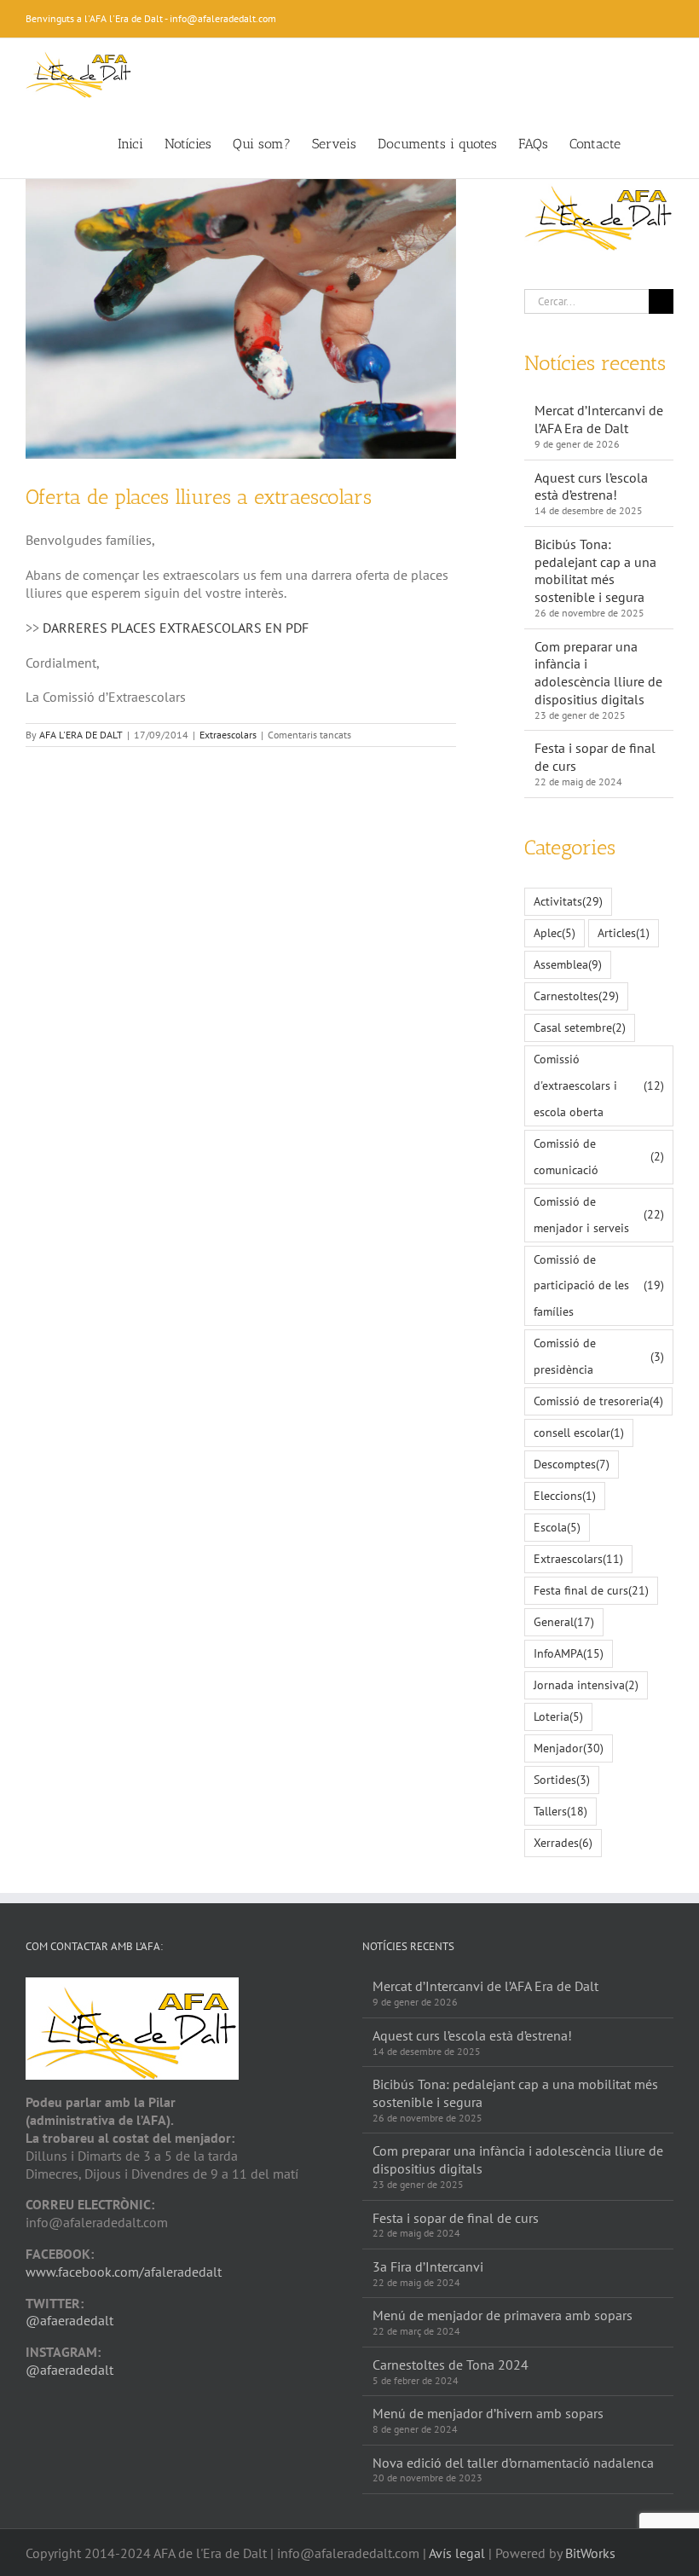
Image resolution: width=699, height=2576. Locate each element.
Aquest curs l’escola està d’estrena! (591, 486)
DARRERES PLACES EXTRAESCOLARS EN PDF (176, 628)
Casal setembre (580, 1027)
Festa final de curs (591, 1590)
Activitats (568, 901)
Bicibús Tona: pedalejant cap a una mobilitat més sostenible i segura (595, 570)
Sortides (562, 1779)
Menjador (569, 1748)
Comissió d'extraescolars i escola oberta (599, 1085)
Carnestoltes (576, 996)
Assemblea (568, 964)
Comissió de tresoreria (598, 1401)
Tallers (560, 1811)
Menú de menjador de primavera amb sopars (503, 2315)
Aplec (555, 932)
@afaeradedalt (69, 2320)
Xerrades (563, 1842)
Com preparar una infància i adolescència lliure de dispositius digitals (598, 673)
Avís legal (457, 2553)
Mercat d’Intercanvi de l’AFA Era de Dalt (599, 419)
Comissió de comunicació (599, 1156)
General (564, 1621)
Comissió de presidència (599, 1356)
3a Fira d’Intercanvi (428, 2266)
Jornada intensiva (586, 1685)
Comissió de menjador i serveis (599, 1214)
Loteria (558, 1716)
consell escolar (579, 1432)
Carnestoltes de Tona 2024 (451, 2365)
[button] (647, 142)
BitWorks (590, 2553)
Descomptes (572, 1464)
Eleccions (565, 1495)
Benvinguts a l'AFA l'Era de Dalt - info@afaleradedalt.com (151, 18)
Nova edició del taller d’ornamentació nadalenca (513, 2463)
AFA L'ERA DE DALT (81, 735)
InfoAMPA (569, 1653)
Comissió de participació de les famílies (599, 1285)
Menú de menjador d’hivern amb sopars (488, 2413)
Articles (624, 932)
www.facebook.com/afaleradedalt (124, 2272)
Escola (557, 1527)
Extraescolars (228, 735)
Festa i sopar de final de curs (456, 2218)
